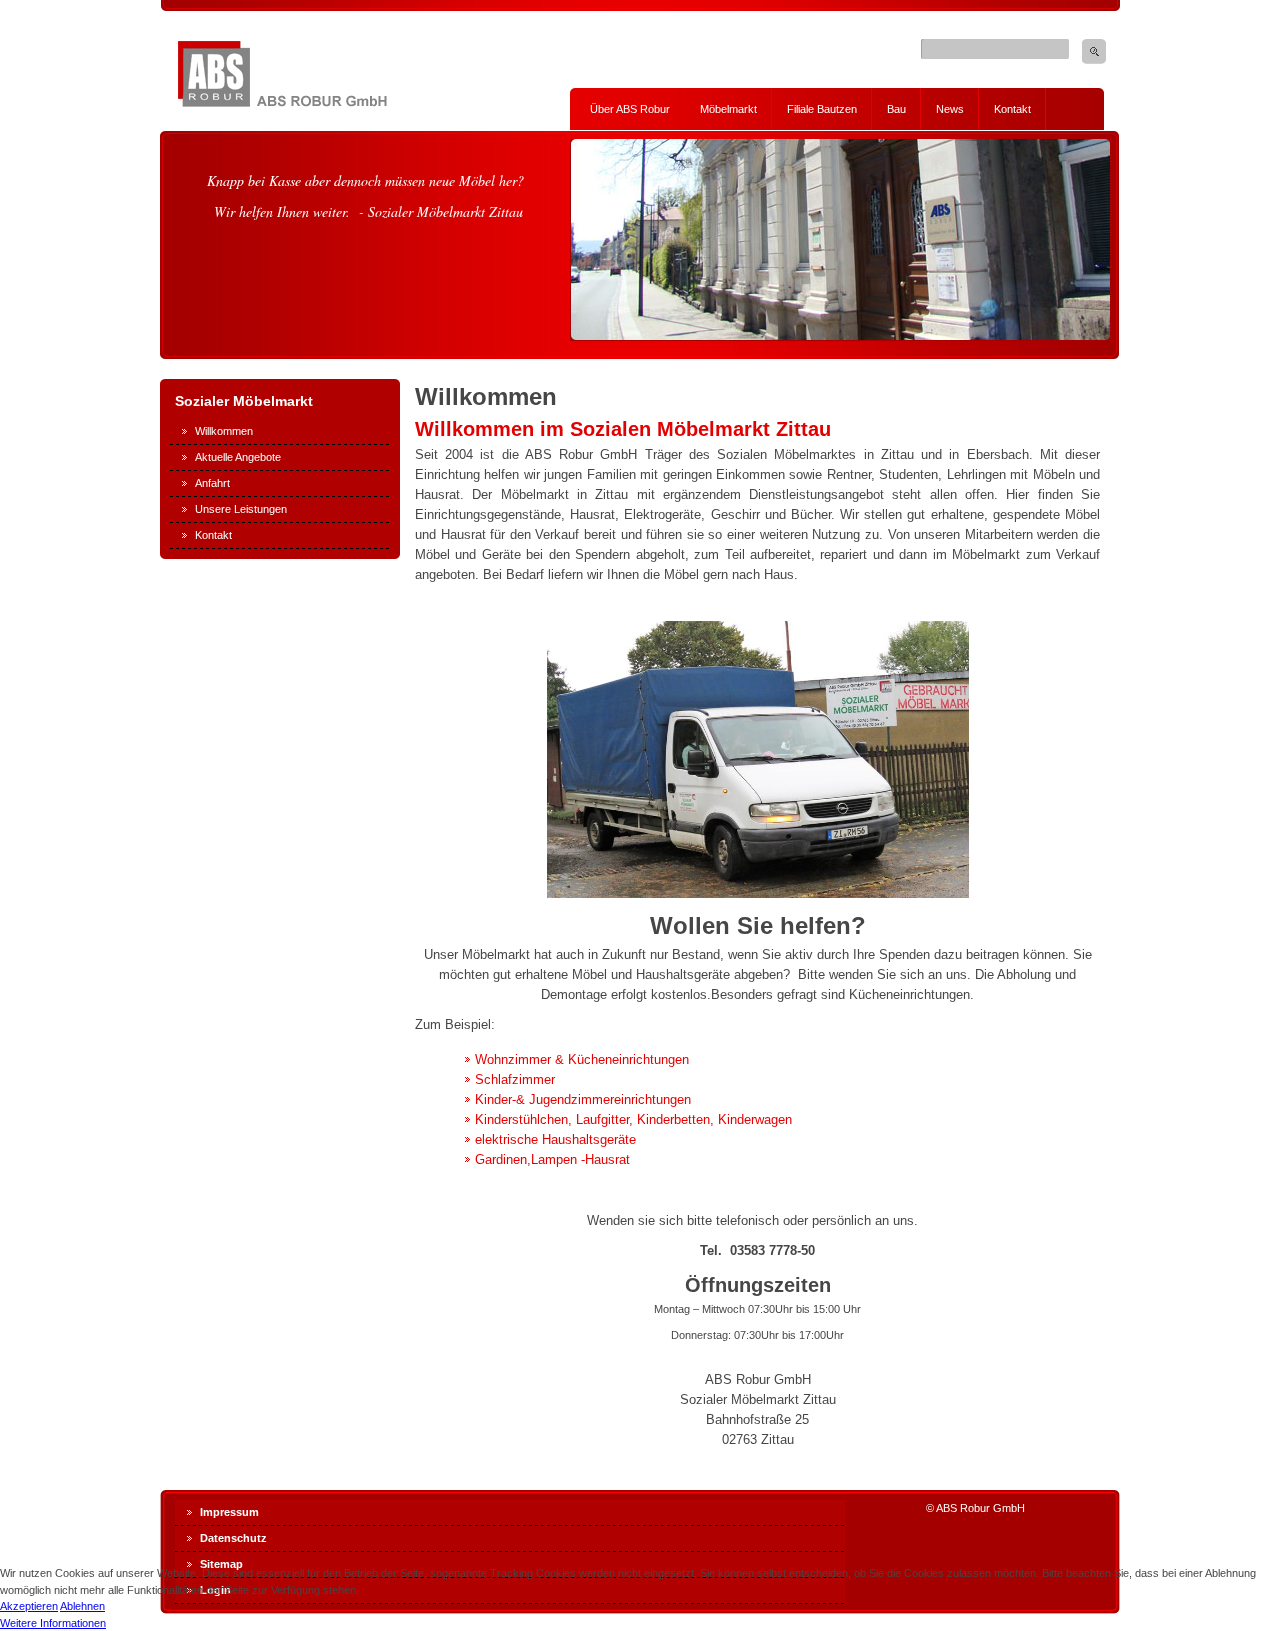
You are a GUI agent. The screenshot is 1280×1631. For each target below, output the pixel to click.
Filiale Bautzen (822, 109)
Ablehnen (82, 1606)
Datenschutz (233, 1538)
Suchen (1094, 51)
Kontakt (1012, 109)
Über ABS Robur (630, 109)
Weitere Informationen (53, 1623)
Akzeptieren (29, 1606)
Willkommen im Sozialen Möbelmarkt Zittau (623, 429)
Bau (896, 109)
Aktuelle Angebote (238, 457)
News (950, 109)
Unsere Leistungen (241, 509)
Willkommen (224, 431)
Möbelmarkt (728, 109)
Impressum (229, 1512)
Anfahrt (212, 483)
